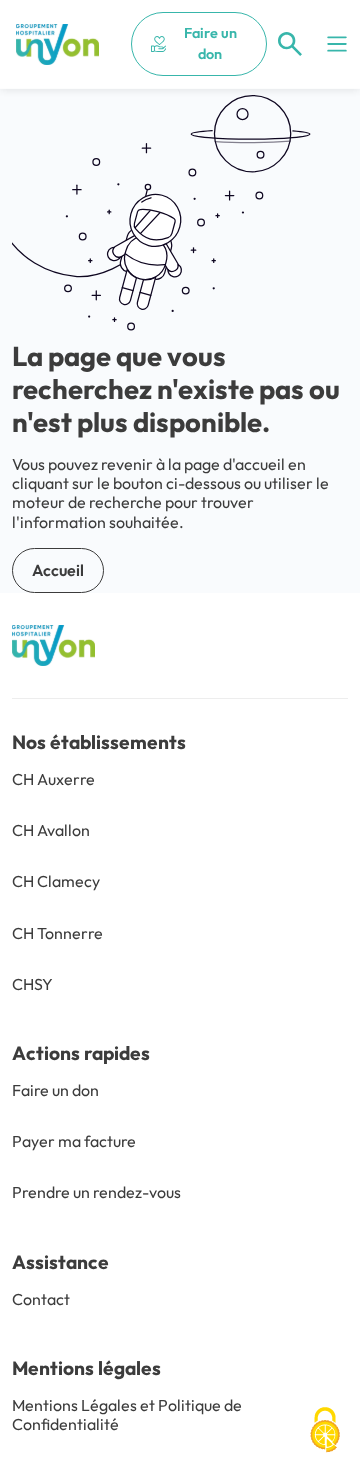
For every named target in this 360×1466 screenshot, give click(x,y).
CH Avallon (51, 830)
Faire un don (210, 44)
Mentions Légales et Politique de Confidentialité (127, 1414)
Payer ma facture (74, 1141)
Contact (41, 1299)
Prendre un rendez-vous (96, 1192)
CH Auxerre (53, 779)
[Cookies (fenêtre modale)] (325, 1431)
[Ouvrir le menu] (336, 44)
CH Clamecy (56, 881)
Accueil (58, 570)
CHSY (32, 984)
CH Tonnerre (57, 933)
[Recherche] (290, 44)
